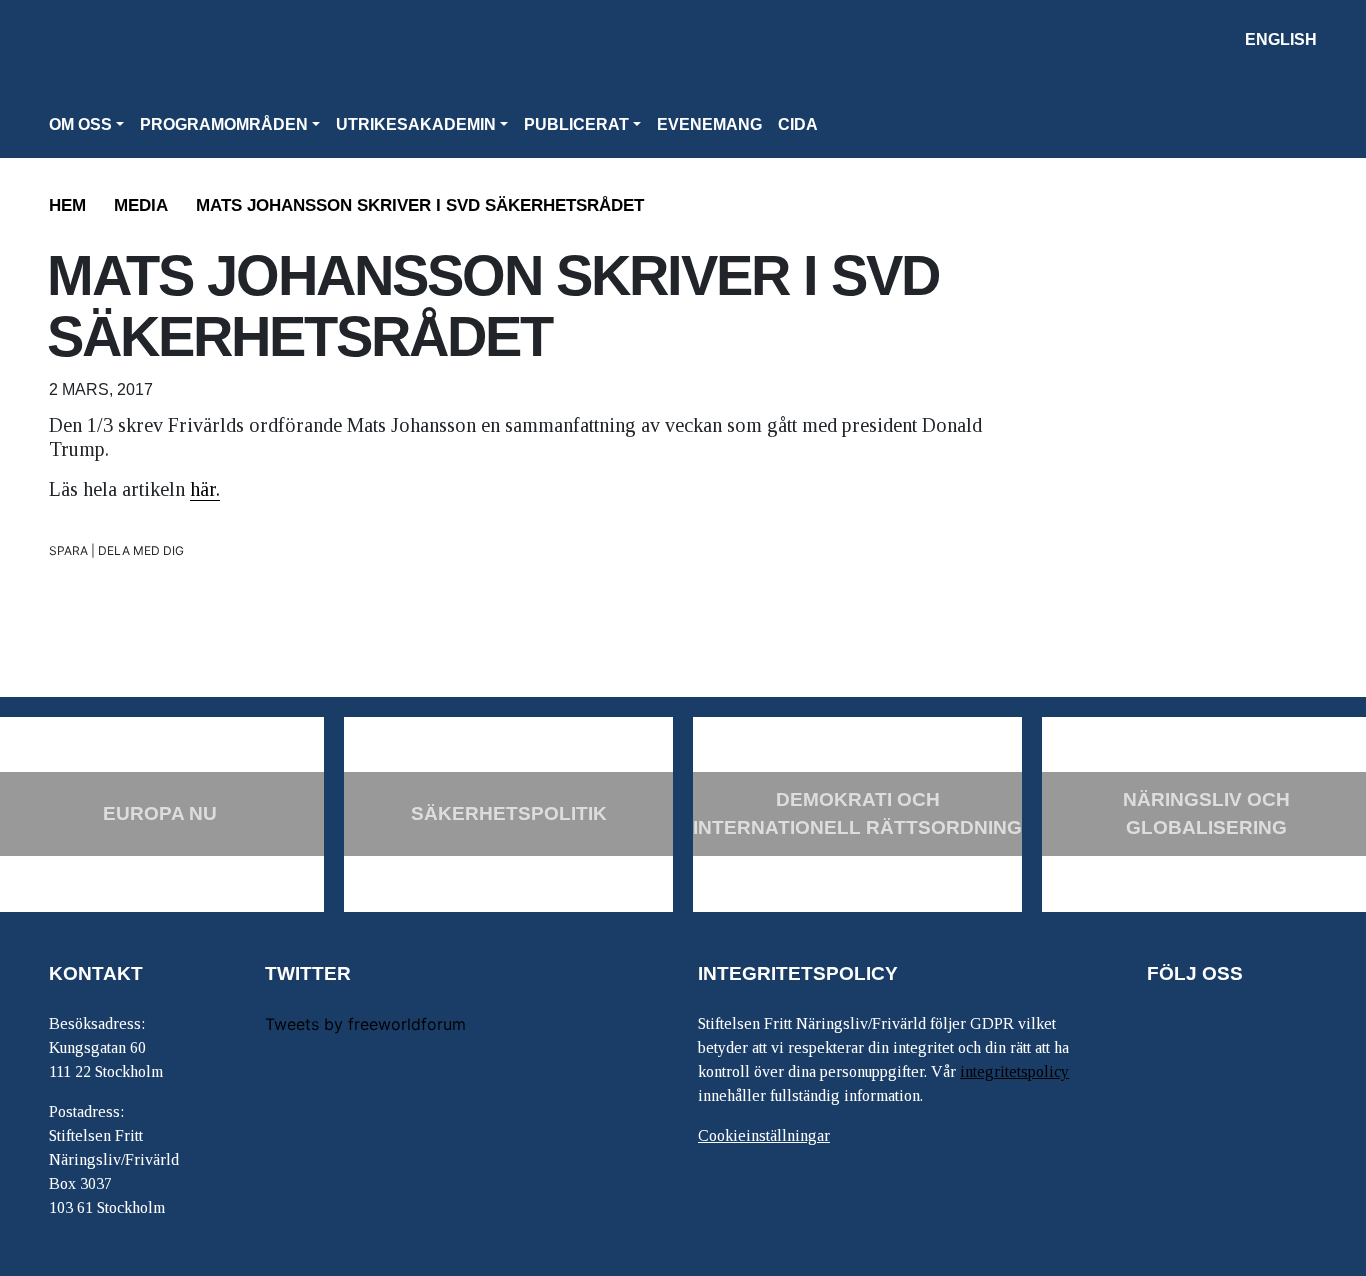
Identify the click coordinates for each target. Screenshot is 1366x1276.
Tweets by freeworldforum (365, 1024)
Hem (67, 205)
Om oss (80, 124)
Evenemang (709, 124)
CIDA (798, 124)
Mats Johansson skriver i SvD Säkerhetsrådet (420, 205)
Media (141, 205)
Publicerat (576, 124)
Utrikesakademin (416, 124)
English (1281, 39)
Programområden (224, 124)
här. (205, 489)
